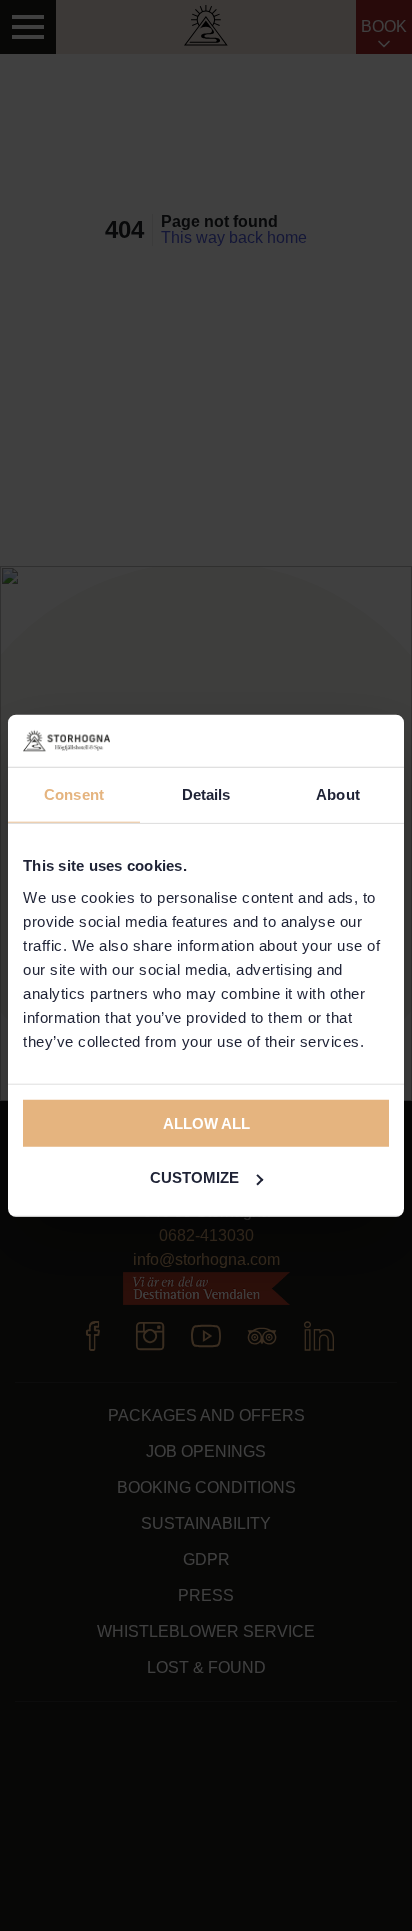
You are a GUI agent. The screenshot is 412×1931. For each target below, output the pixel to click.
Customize (194, 1177)
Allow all (206, 1122)
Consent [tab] (74, 794)
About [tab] (338, 794)
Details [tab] (206, 794)
